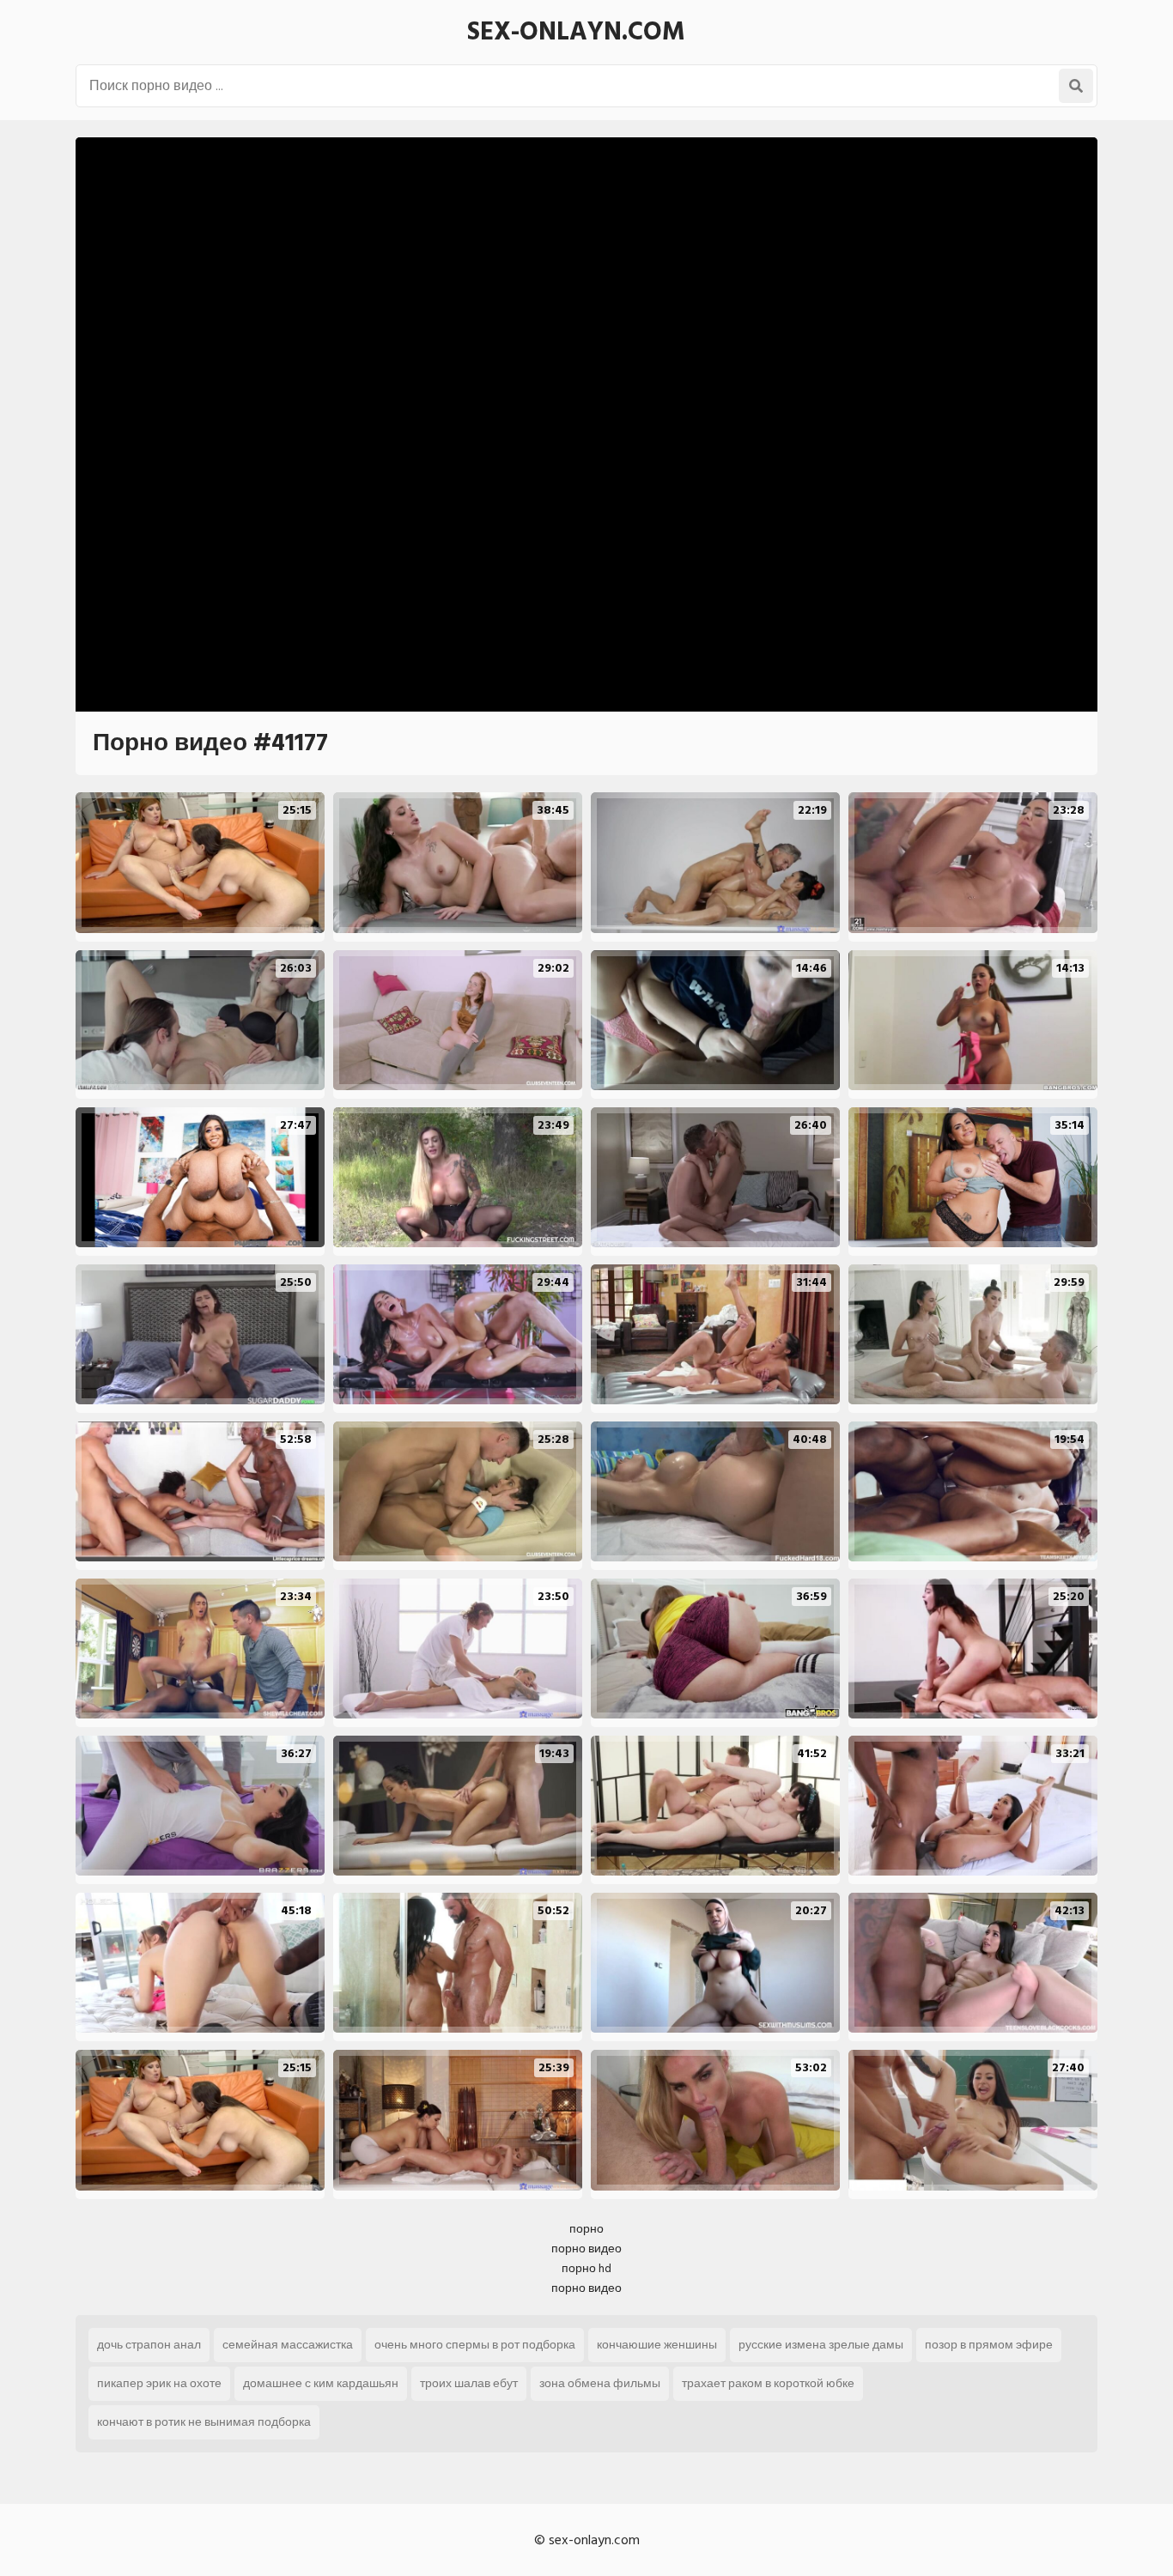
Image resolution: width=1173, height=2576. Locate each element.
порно (586, 2229)
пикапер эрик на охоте (159, 2383)
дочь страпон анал (149, 2345)
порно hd (586, 2268)
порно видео (586, 2249)
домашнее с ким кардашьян (321, 2383)
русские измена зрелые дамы (821, 2345)
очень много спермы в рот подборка (475, 2345)
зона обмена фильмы (600, 2383)
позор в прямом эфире (989, 2345)
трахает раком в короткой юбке (768, 2383)
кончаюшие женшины (657, 2345)
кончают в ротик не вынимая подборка (204, 2422)
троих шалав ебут (469, 2383)
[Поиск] (1076, 86)
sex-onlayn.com (576, 32)
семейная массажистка (288, 2345)
